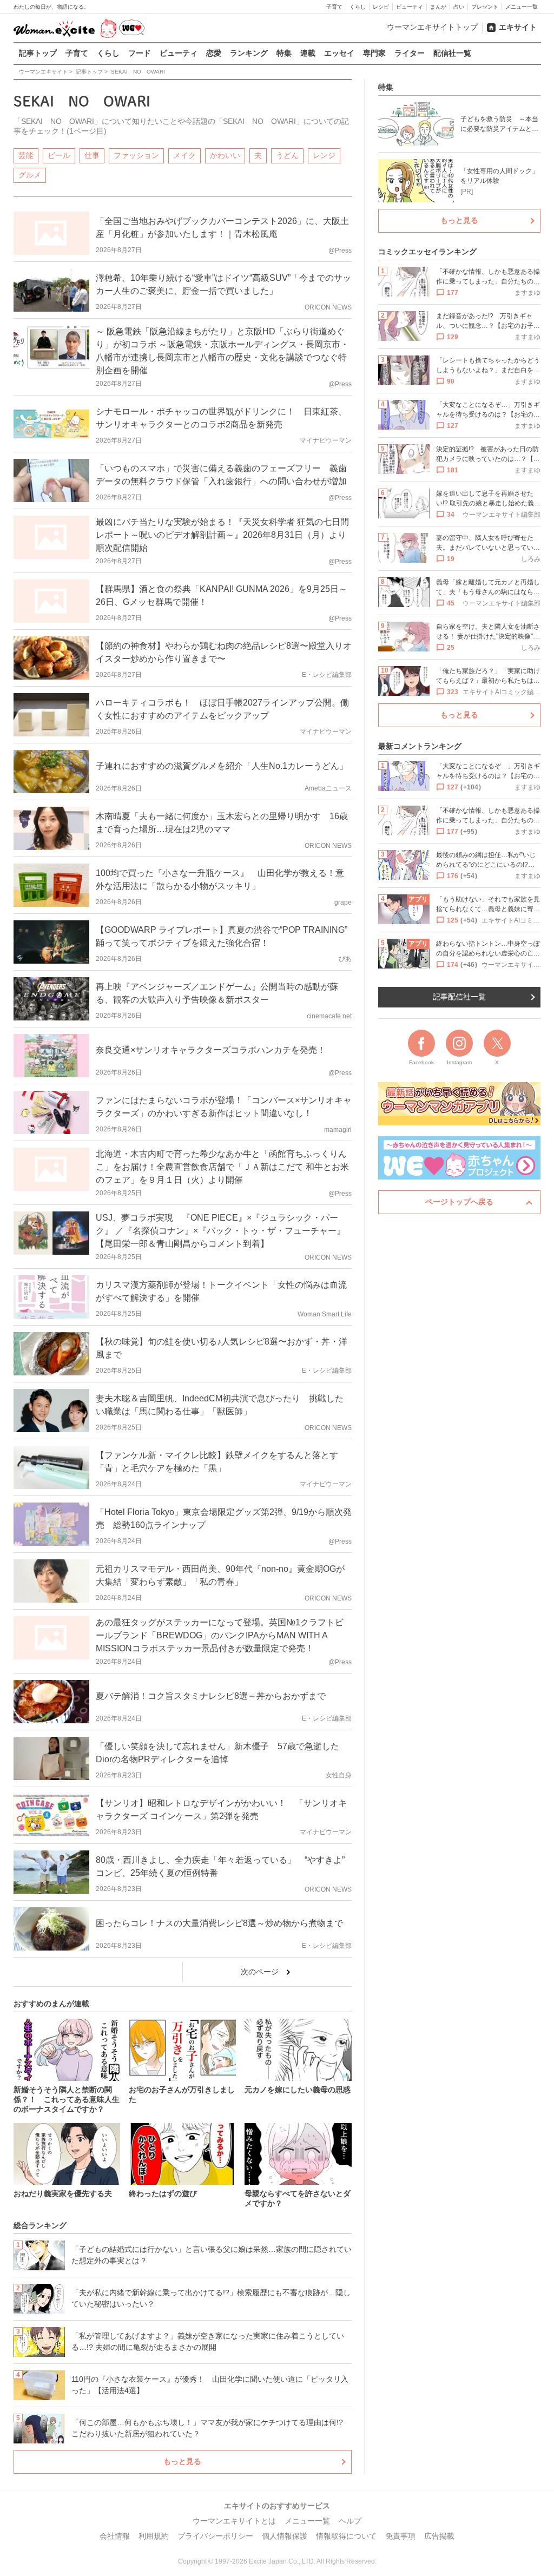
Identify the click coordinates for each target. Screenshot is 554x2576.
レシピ (381, 7)
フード (140, 53)
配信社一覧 (452, 53)
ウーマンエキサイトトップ (432, 27)
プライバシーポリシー (215, 2536)
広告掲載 (439, 2536)
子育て (334, 7)
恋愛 (214, 53)
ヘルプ (350, 2521)
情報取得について (346, 2536)
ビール (59, 155)
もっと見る (182, 2461)
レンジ (324, 155)
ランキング (249, 53)
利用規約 (154, 2536)
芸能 (26, 155)
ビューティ (410, 7)
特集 (284, 53)
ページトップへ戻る (459, 1202)
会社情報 (115, 2536)
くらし (358, 7)
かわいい (225, 155)
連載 (308, 53)
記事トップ (38, 53)
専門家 (374, 53)
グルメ (30, 175)
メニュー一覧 (522, 7)
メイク (184, 155)
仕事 (92, 155)
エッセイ (339, 53)
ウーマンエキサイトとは (234, 2521)
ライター (410, 53)
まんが (438, 7)
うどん (287, 155)
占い (459, 7)
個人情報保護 (285, 2536)
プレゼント (485, 7)
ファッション (136, 155)
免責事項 (400, 2536)
